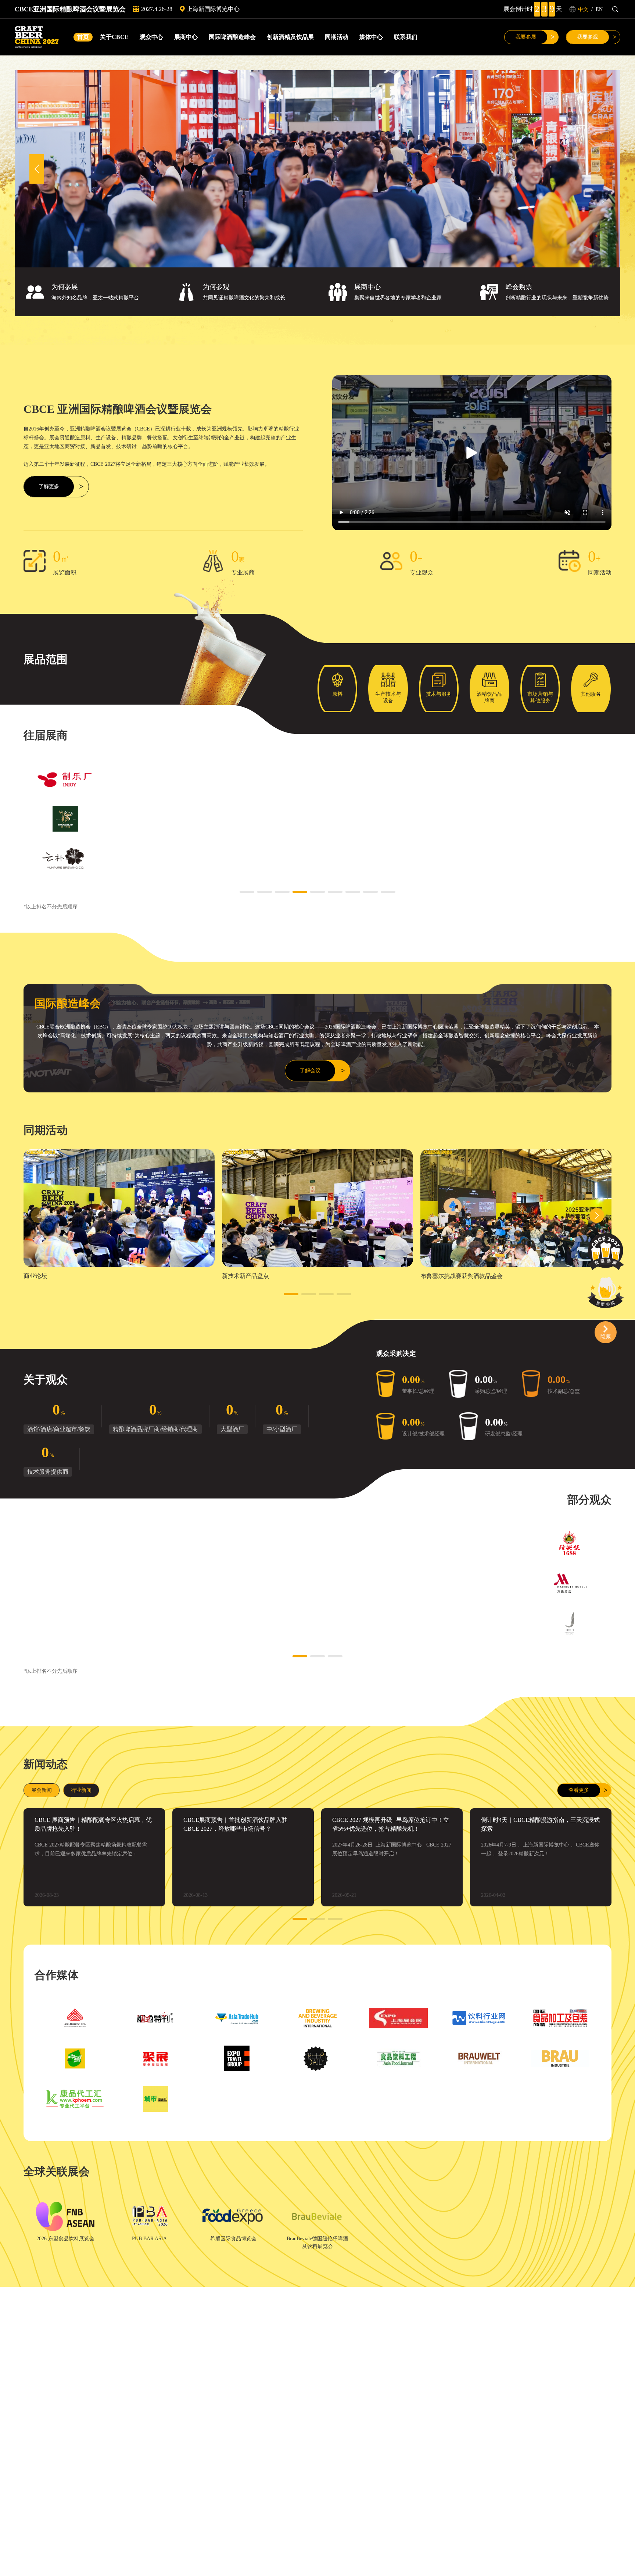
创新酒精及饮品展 (290, 37)
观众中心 (151, 37)
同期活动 (337, 37)
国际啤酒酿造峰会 (232, 37)
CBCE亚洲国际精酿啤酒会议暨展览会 (70, 9)
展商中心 (186, 37)
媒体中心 (371, 37)
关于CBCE (114, 37)
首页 (83, 37)
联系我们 (406, 37)
